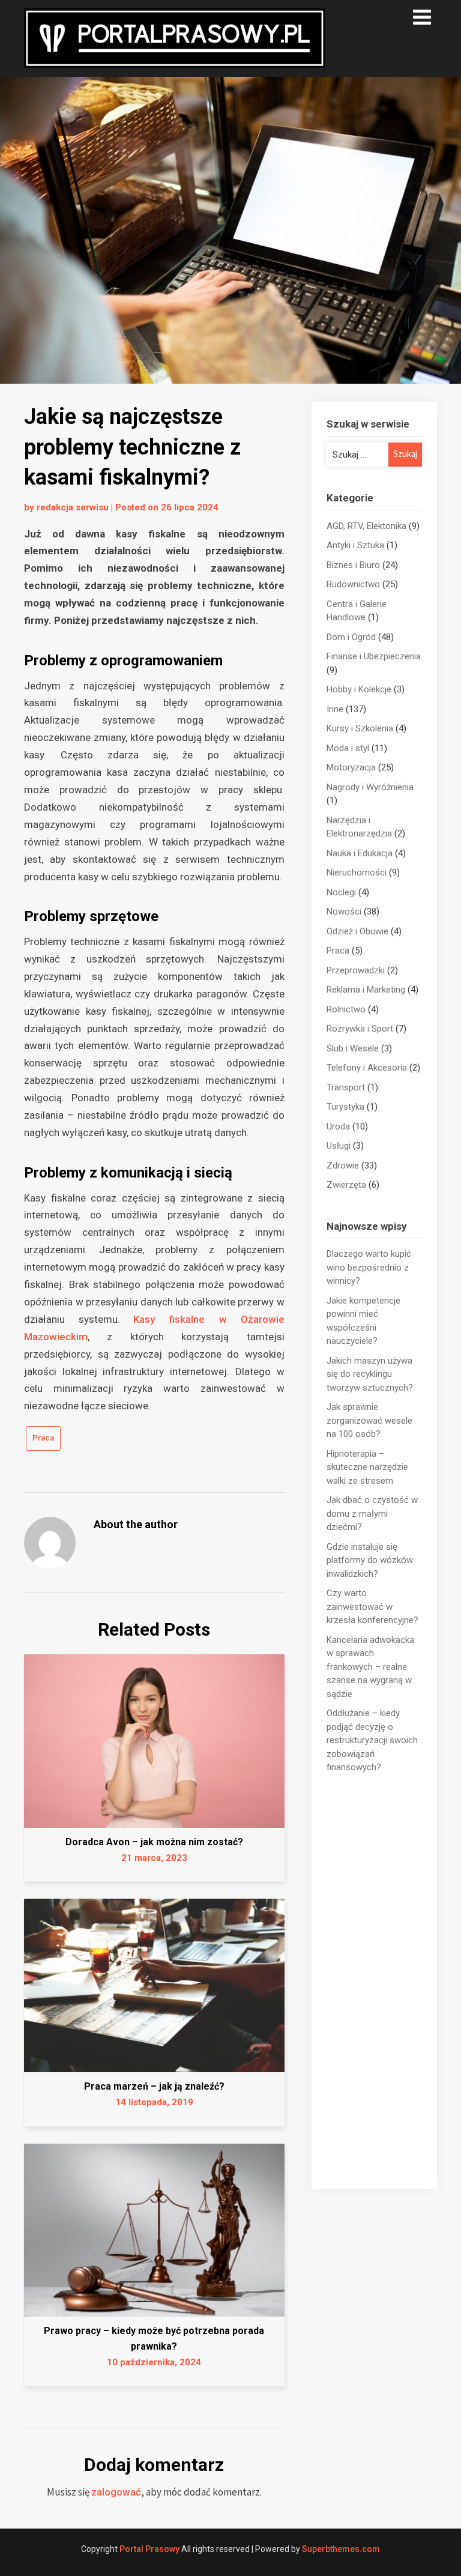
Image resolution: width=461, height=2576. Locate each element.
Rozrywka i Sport (360, 1029)
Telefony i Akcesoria (367, 1068)
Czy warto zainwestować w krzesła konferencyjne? (372, 1607)
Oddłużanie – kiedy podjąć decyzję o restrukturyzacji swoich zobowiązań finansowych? (372, 1740)
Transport (346, 1087)
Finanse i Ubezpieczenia (374, 656)
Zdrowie (343, 1166)
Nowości (344, 912)
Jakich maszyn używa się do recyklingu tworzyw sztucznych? (370, 1374)
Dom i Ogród (351, 637)
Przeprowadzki (356, 970)
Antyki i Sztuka (355, 545)
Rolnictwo (346, 1009)
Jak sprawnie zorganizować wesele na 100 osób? (369, 1420)
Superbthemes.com (341, 2549)
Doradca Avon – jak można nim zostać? (154, 1842)
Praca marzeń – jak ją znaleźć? (154, 2086)
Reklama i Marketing (366, 990)
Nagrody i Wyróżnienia (370, 787)
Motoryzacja (351, 767)
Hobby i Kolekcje (359, 689)
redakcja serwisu (73, 507)
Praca (43, 1438)
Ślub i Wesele (353, 1048)
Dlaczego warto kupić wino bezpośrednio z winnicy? (369, 1267)
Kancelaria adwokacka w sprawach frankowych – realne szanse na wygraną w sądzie (370, 1667)
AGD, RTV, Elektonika (366, 526)
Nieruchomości (357, 872)
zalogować (116, 2492)
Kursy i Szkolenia (360, 728)
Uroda (338, 1126)
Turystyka (345, 1107)
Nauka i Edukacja (360, 853)
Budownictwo (353, 584)
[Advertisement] (374, 1982)
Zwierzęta (346, 1185)
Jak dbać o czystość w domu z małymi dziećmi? (372, 1513)
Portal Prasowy (149, 2549)
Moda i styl (348, 748)
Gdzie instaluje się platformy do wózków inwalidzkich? (370, 1560)
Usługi (339, 1146)
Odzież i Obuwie (357, 931)
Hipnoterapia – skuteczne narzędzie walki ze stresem (367, 1467)
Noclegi (341, 892)
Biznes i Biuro (353, 565)
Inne (335, 709)
